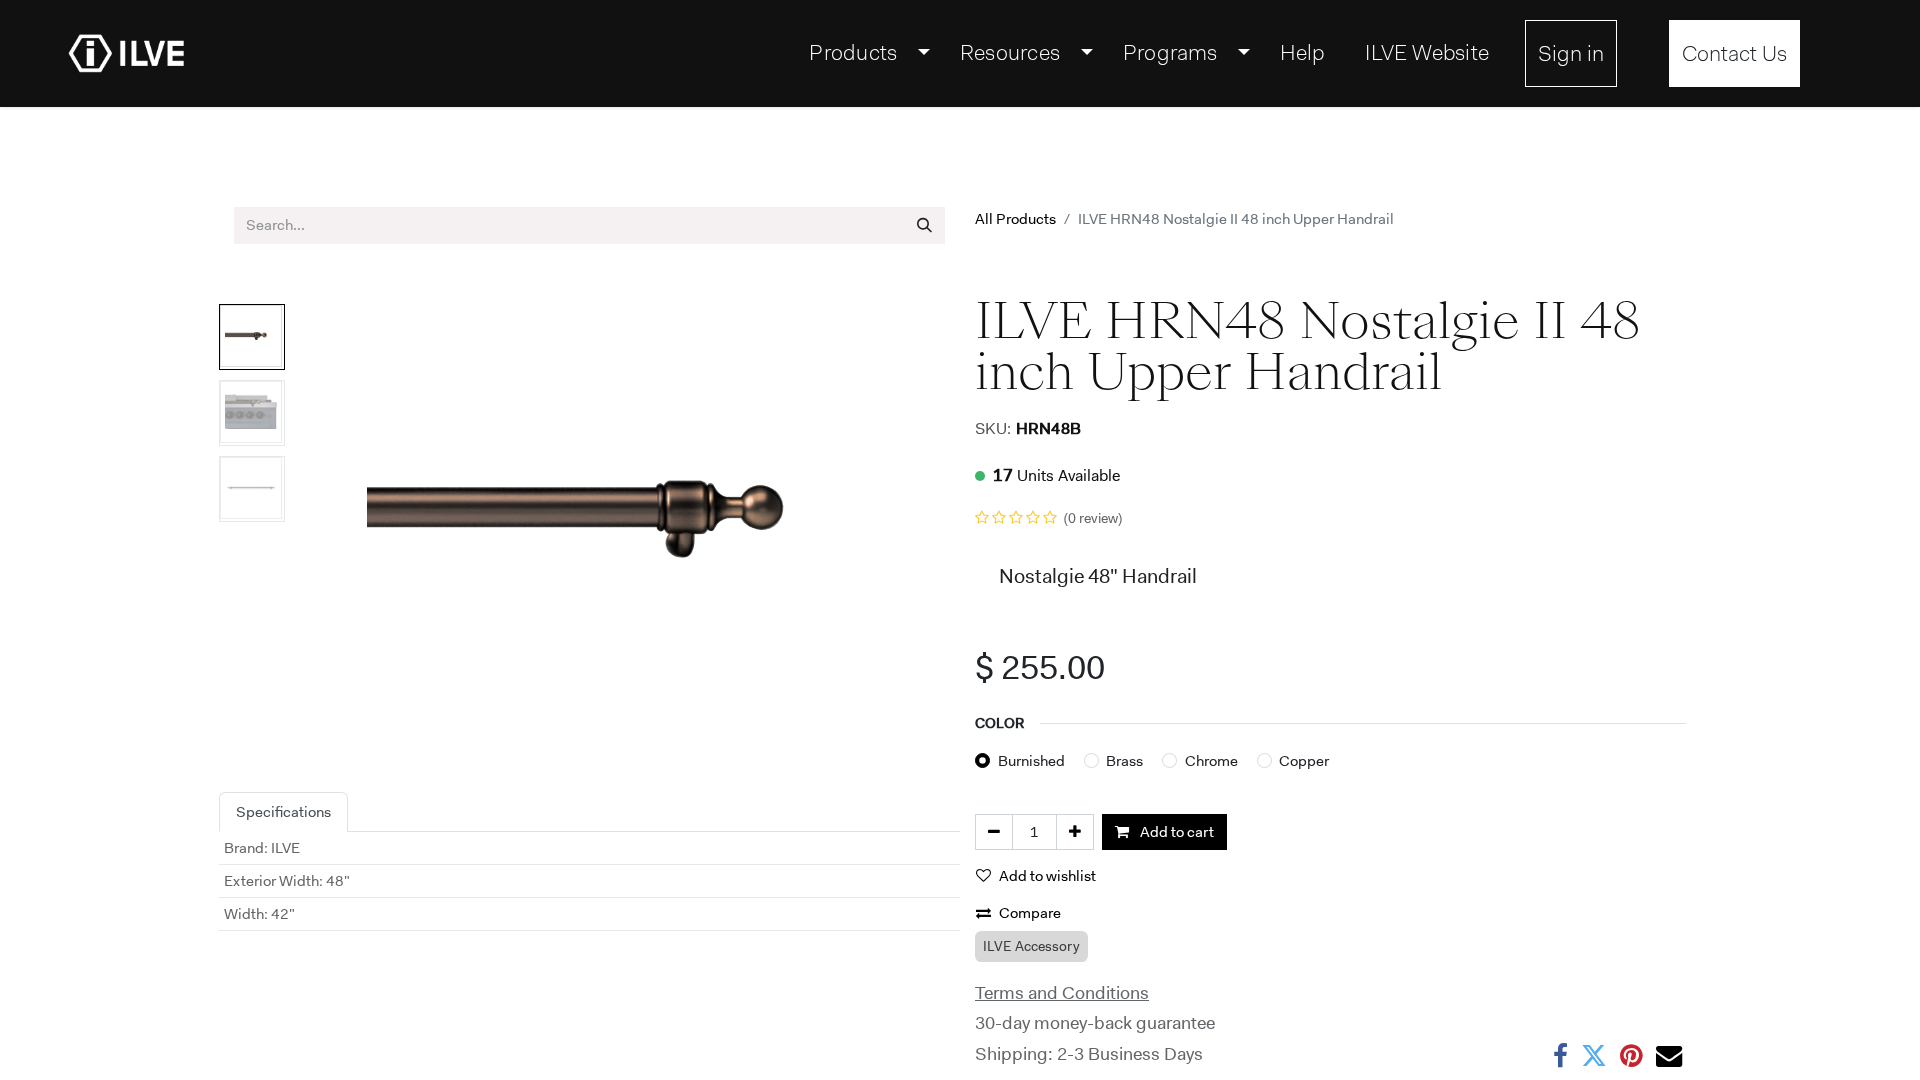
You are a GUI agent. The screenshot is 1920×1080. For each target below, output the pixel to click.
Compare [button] (1030, 913)
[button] (343, 518)
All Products (1015, 219)
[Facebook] (1560, 1056)
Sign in (1571, 53)
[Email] (1669, 1056)
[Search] (924, 225)
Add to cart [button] (1175, 832)
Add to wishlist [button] (1047, 876)
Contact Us (1734, 53)
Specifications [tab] (283, 812)
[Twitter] (1594, 1056)
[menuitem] (864, 53)
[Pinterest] (1631, 1056)
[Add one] (1075, 832)
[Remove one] (994, 832)
